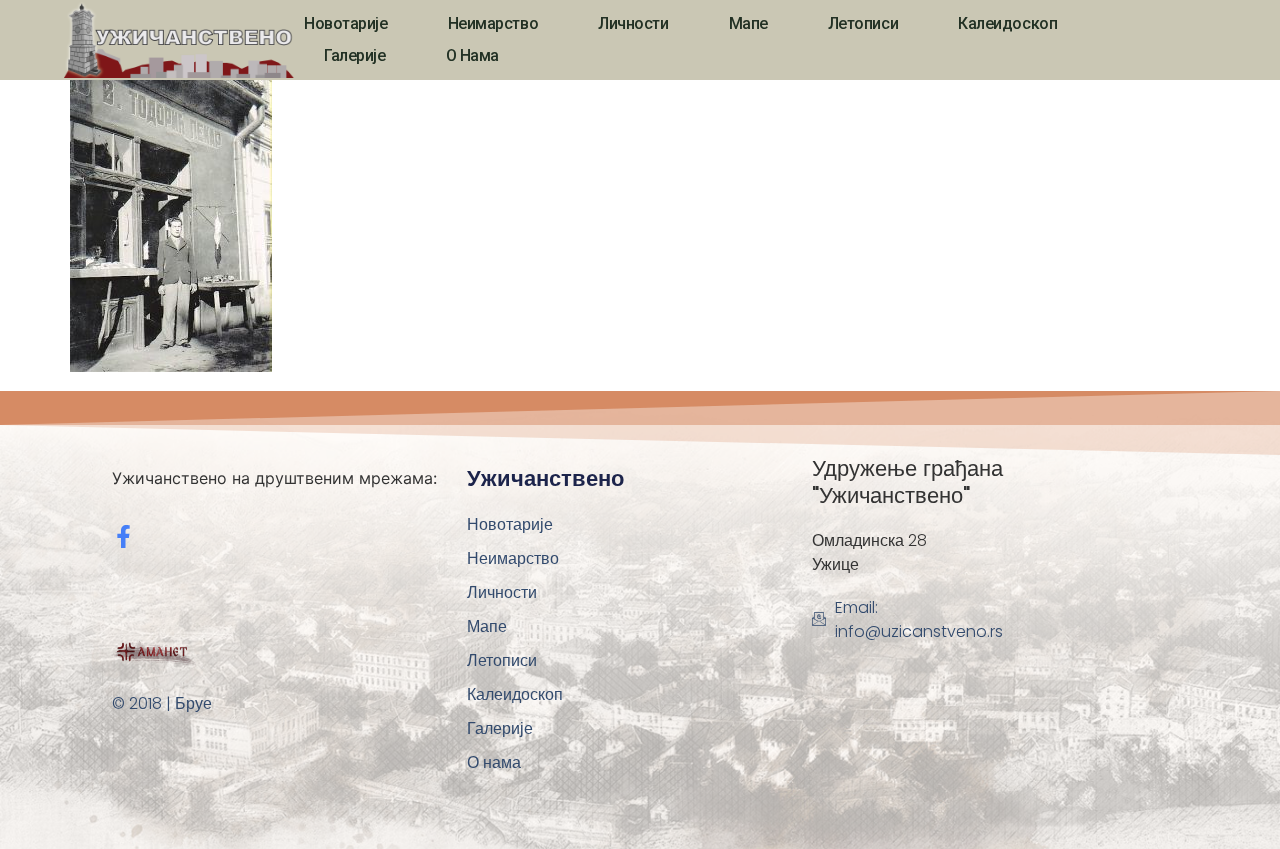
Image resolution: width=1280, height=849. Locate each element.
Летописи (863, 23)
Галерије (354, 55)
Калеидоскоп (1007, 23)
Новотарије (346, 23)
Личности (633, 23)
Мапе (748, 23)
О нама (472, 55)
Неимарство (493, 23)
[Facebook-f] (123, 536)
